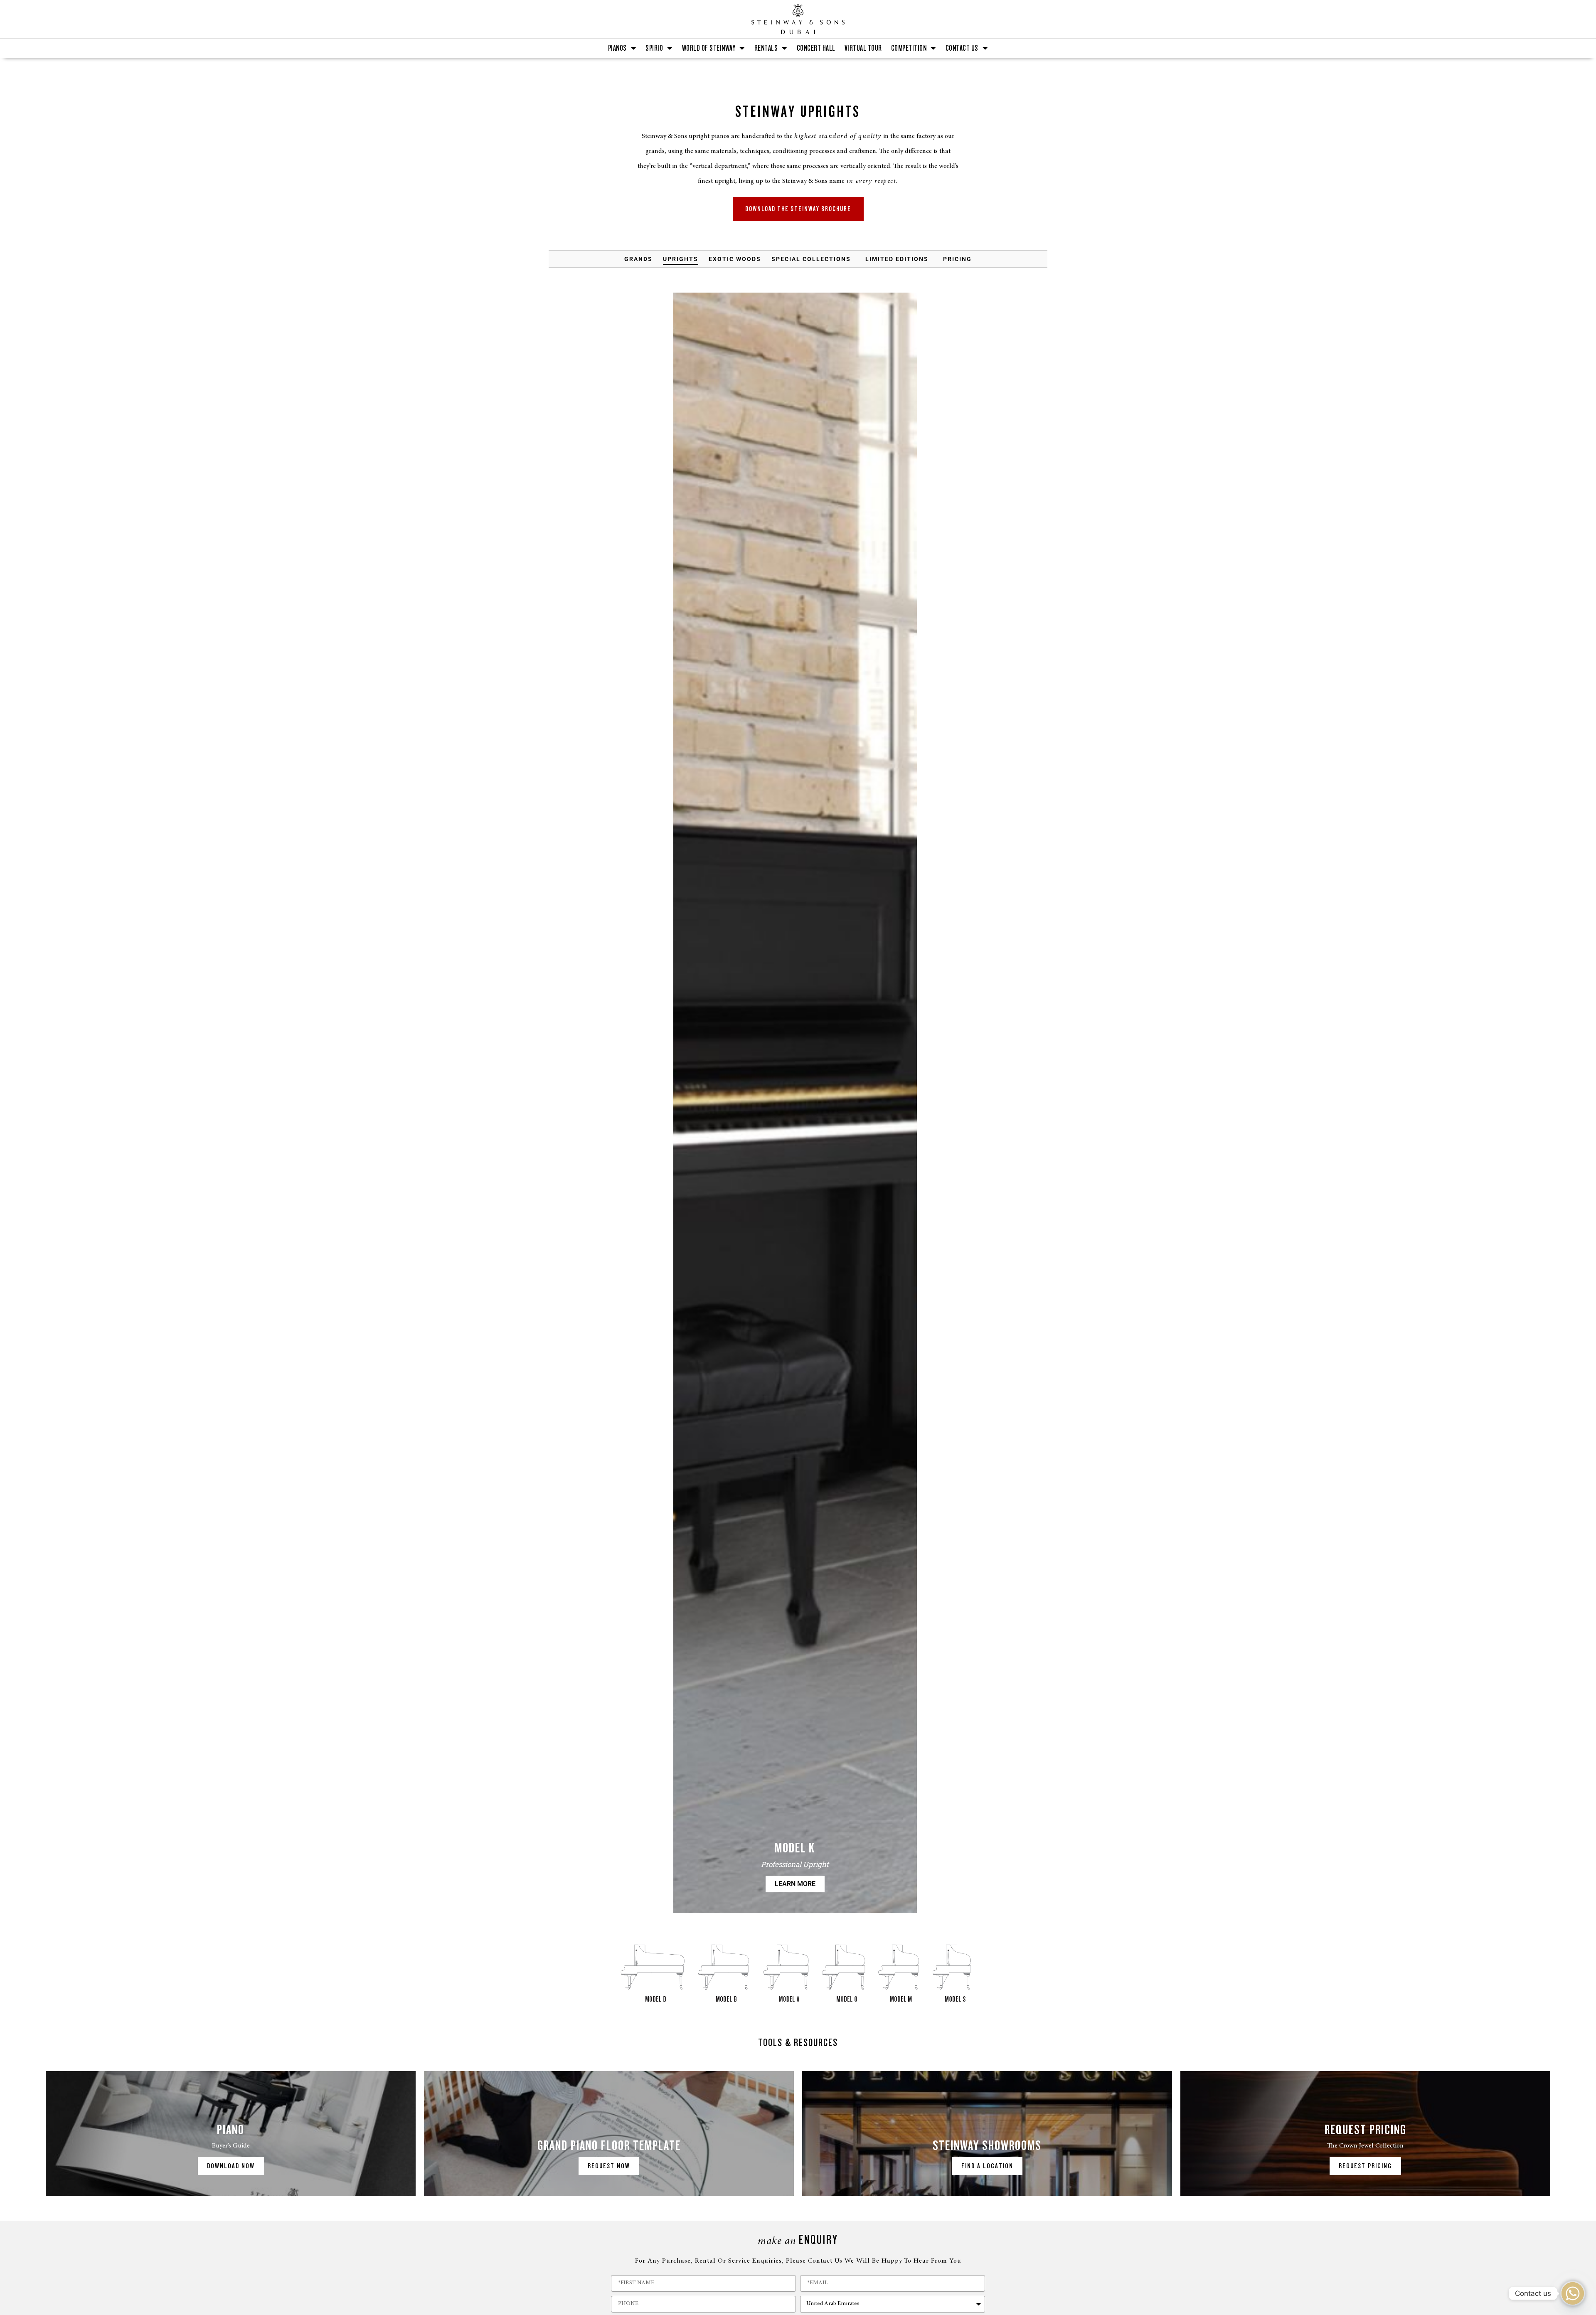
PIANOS (617, 48)
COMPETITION (909, 48)
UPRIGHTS (681, 259)
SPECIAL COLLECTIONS (811, 259)
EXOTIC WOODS (735, 259)
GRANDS (638, 259)
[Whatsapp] (1573, 2293)
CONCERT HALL (816, 48)
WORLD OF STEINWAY (709, 48)
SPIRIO (654, 48)
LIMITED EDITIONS (897, 259)
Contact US (962, 48)
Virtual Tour (863, 48)
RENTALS (766, 48)
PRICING (957, 259)
